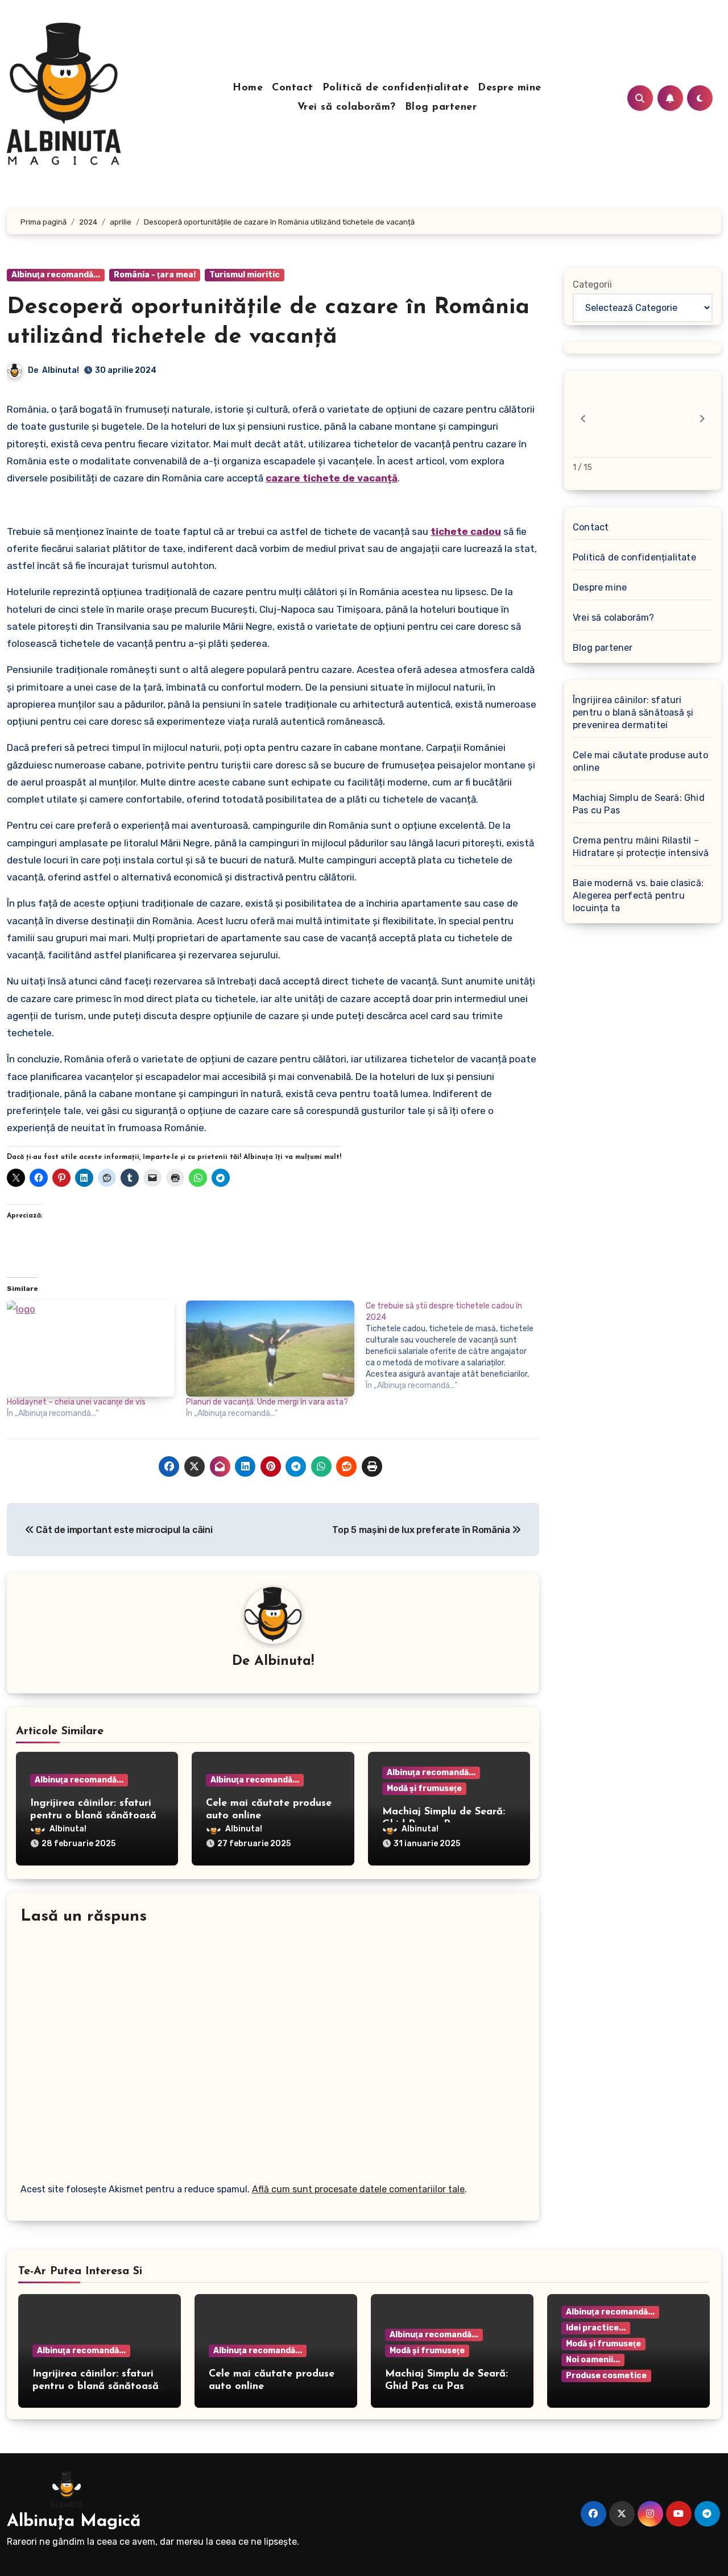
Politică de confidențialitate (396, 88)
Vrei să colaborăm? (347, 107)
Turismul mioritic (245, 275)
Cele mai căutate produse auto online (640, 761)
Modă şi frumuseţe (424, 1788)
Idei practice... (596, 2328)
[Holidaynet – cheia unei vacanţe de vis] (91, 1349)
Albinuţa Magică (74, 2522)
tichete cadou (466, 531)
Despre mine (510, 88)
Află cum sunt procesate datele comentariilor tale (358, 2189)
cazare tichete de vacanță (332, 478)
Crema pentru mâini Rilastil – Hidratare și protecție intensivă (641, 847)
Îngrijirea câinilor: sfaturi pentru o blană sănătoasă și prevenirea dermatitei (93, 1816)
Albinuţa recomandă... (56, 275)
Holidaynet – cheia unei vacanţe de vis (76, 1402)
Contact (293, 88)
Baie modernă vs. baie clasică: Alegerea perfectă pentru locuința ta (638, 896)
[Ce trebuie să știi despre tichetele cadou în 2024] (455, 1346)
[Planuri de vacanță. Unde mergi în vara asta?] (270, 1349)
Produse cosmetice (606, 2376)
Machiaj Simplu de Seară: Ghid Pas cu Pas (639, 804)
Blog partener (441, 107)
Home (248, 88)
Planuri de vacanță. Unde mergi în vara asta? (267, 1402)
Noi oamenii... (593, 2360)
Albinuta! (61, 370)
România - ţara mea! (155, 275)
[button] (702, 419)
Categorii (592, 284)
